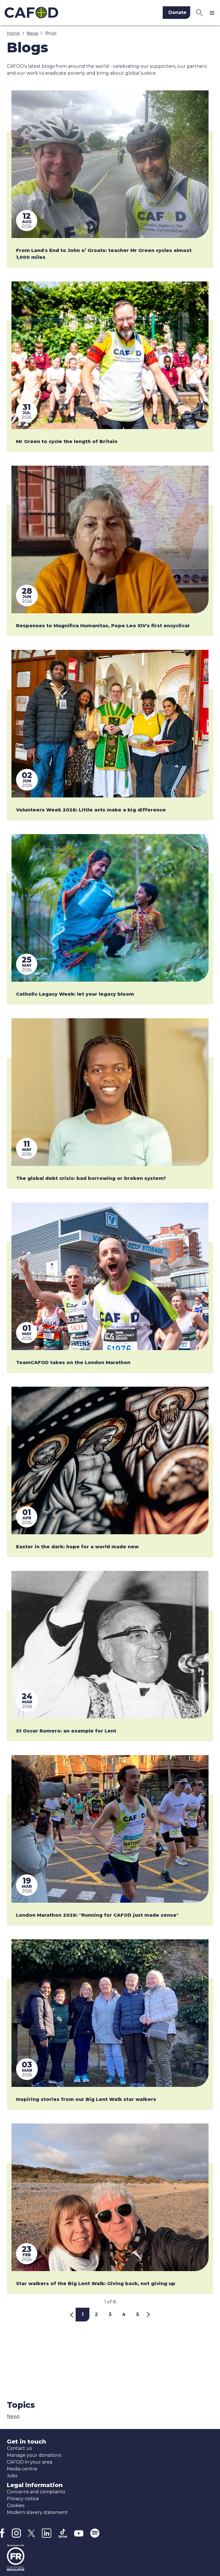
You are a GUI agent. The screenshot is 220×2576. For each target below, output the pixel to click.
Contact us (19, 2448)
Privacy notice (23, 2499)
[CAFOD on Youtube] (79, 2533)
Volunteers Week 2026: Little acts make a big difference (91, 810)
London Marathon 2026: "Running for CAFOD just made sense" (97, 1915)
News (32, 33)
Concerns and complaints (36, 2492)
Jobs (12, 2476)
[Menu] (213, 13)
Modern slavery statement (37, 2512)
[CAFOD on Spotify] (95, 2533)
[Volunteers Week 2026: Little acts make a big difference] (110, 724)
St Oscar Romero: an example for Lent (66, 1731)
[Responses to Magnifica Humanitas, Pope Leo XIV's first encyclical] (110, 539)
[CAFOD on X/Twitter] (31, 2533)
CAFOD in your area (30, 2462)
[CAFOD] (53, 13)
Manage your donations (34, 2455)
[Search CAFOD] (199, 13)
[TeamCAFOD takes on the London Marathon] (110, 1276)
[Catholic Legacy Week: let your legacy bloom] (110, 908)
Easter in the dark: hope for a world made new (77, 1547)
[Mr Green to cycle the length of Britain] (110, 355)
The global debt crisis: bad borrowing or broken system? (91, 1178)
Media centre (22, 2469)
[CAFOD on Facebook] (2, 2533)
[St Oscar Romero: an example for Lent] (110, 1645)
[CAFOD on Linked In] (47, 2533)
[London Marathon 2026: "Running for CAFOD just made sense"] (110, 1829)
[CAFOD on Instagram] (16, 2533)
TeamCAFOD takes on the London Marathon (73, 1363)
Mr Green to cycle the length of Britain (67, 441)
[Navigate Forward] (149, 2315)
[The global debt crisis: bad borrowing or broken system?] (110, 1092)
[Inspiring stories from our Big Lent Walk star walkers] (110, 2013)
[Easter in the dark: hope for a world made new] (110, 1460)
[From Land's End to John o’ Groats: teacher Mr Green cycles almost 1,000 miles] (110, 164)
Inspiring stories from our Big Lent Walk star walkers (86, 2099)
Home (13, 33)
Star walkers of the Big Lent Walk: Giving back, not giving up (96, 2284)
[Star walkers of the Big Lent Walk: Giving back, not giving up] (110, 2197)
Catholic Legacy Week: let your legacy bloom (75, 994)
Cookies (16, 2505)
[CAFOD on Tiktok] (63, 2533)
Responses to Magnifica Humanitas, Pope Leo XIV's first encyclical (103, 626)
